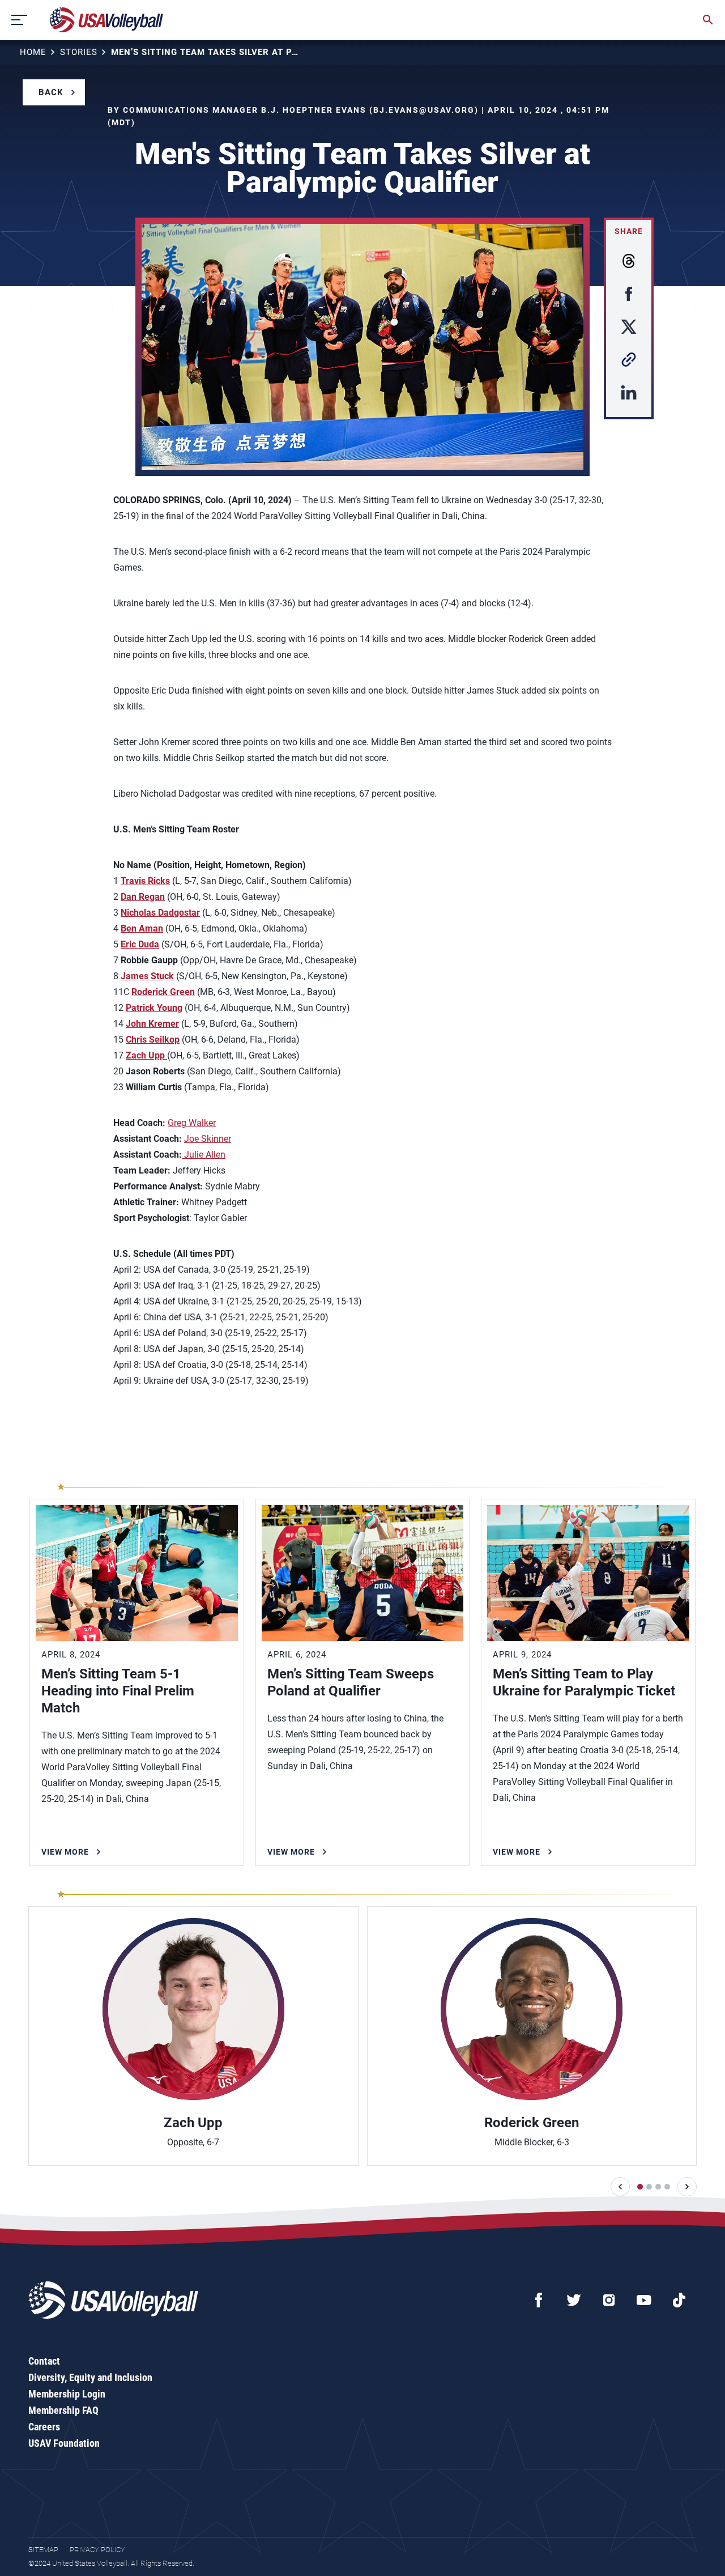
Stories (79, 52)
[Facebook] (539, 2300)
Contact (44, 2361)
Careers (44, 2427)
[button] (620, 2187)
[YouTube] (644, 2300)
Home (33, 52)
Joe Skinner (208, 1139)
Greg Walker (192, 1123)
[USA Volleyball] (107, 20)
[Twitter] (574, 2300)
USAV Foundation (64, 2443)
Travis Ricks (145, 881)
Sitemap (43, 2550)
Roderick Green (532, 2123)
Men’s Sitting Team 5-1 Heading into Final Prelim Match (118, 1691)
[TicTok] (679, 2300)
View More (65, 1852)
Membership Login (67, 2394)
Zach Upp (193, 2123)
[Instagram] (609, 2300)
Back (51, 92)
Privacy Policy (97, 2550)
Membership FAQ (63, 2410)
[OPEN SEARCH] (708, 20)
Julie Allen (204, 1155)
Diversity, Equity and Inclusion (90, 2377)
